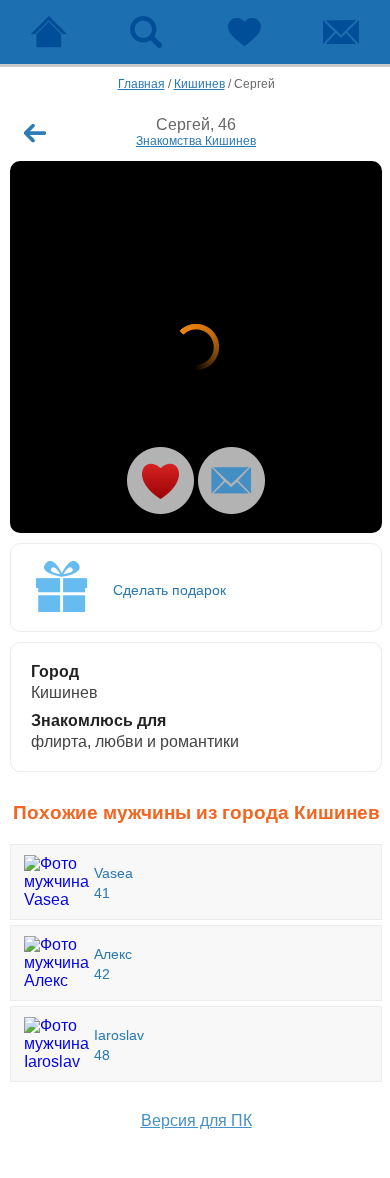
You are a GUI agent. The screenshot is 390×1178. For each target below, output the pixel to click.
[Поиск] (147, 32)
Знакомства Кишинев (196, 141)
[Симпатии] (244, 32)
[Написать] (231, 480)
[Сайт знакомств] (49, 32)
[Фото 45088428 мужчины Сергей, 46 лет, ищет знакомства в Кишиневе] (196, 347)
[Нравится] (160, 480)
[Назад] (35, 133)
